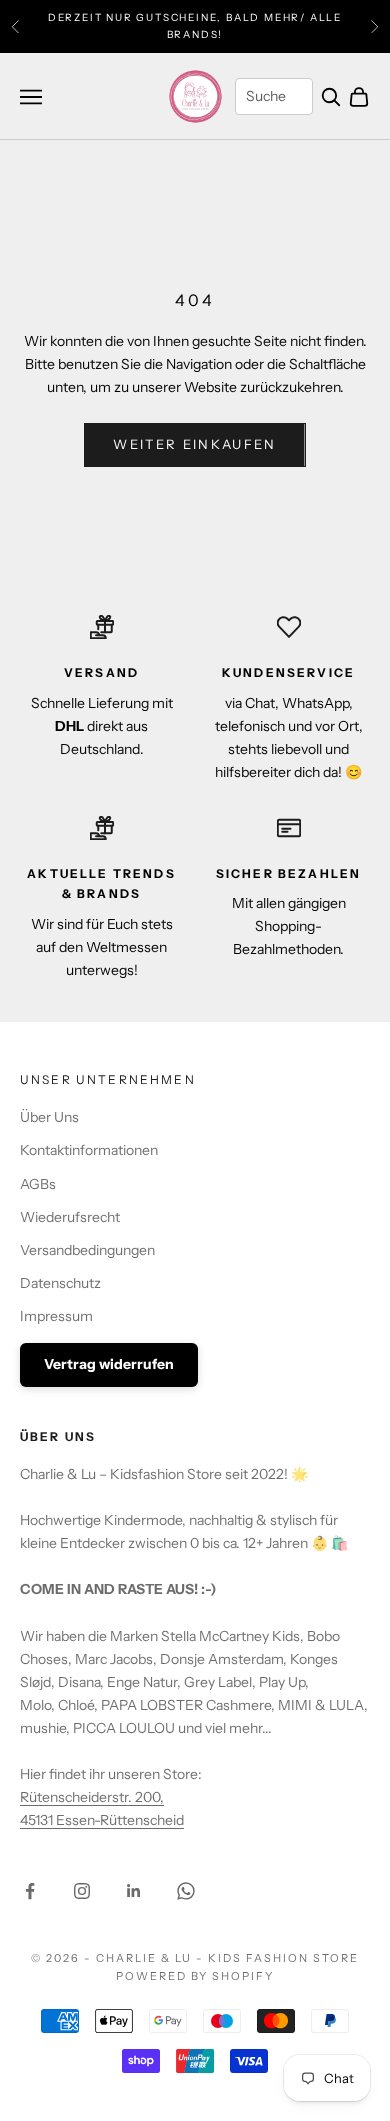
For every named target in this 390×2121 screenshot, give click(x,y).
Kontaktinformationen (89, 1150)
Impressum (56, 1316)
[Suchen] (331, 97)
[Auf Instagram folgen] (82, 1891)
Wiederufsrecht (70, 1217)
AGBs (38, 1184)
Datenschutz (60, 1283)
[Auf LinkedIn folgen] (134, 1891)
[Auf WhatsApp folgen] (186, 1891)
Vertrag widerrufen (109, 1364)
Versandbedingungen (87, 1250)
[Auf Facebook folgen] (30, 1891)
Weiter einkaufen (194, 444)
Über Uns (49, 1117)
